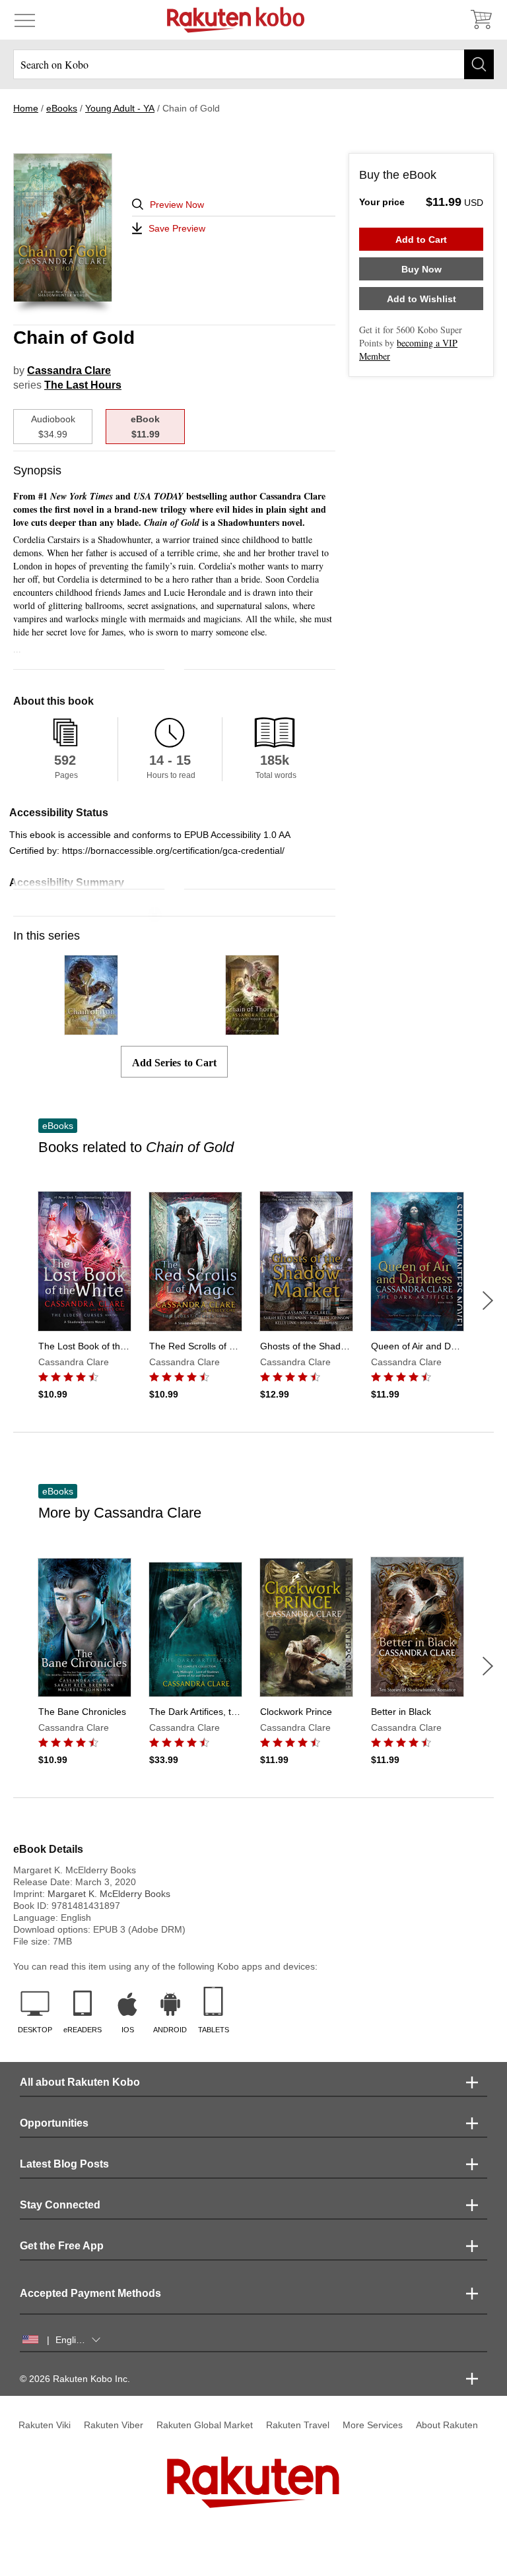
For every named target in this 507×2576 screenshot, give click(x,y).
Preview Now (177, 205)
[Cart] (481, 20)
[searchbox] (253, 64)
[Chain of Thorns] (252, 1029)
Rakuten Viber (114, 2425)
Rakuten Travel (298, 2425)
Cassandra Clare (69, 370)
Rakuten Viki (45, 2425)
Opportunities (54, 2123)
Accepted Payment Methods (90, 2293)
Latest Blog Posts (64, 2164)
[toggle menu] (25, 20)
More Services (373, 2425)
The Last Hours (83, 385)
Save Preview (177, 228)
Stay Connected (60, 2205)
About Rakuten (447, 2425)
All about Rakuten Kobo (80, 2082)
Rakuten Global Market (205, 2425)
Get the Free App (62, 2246)
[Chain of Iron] (91, 1029)
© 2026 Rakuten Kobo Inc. (75, 2379)
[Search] (479, 64)
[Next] (488, 1301)
